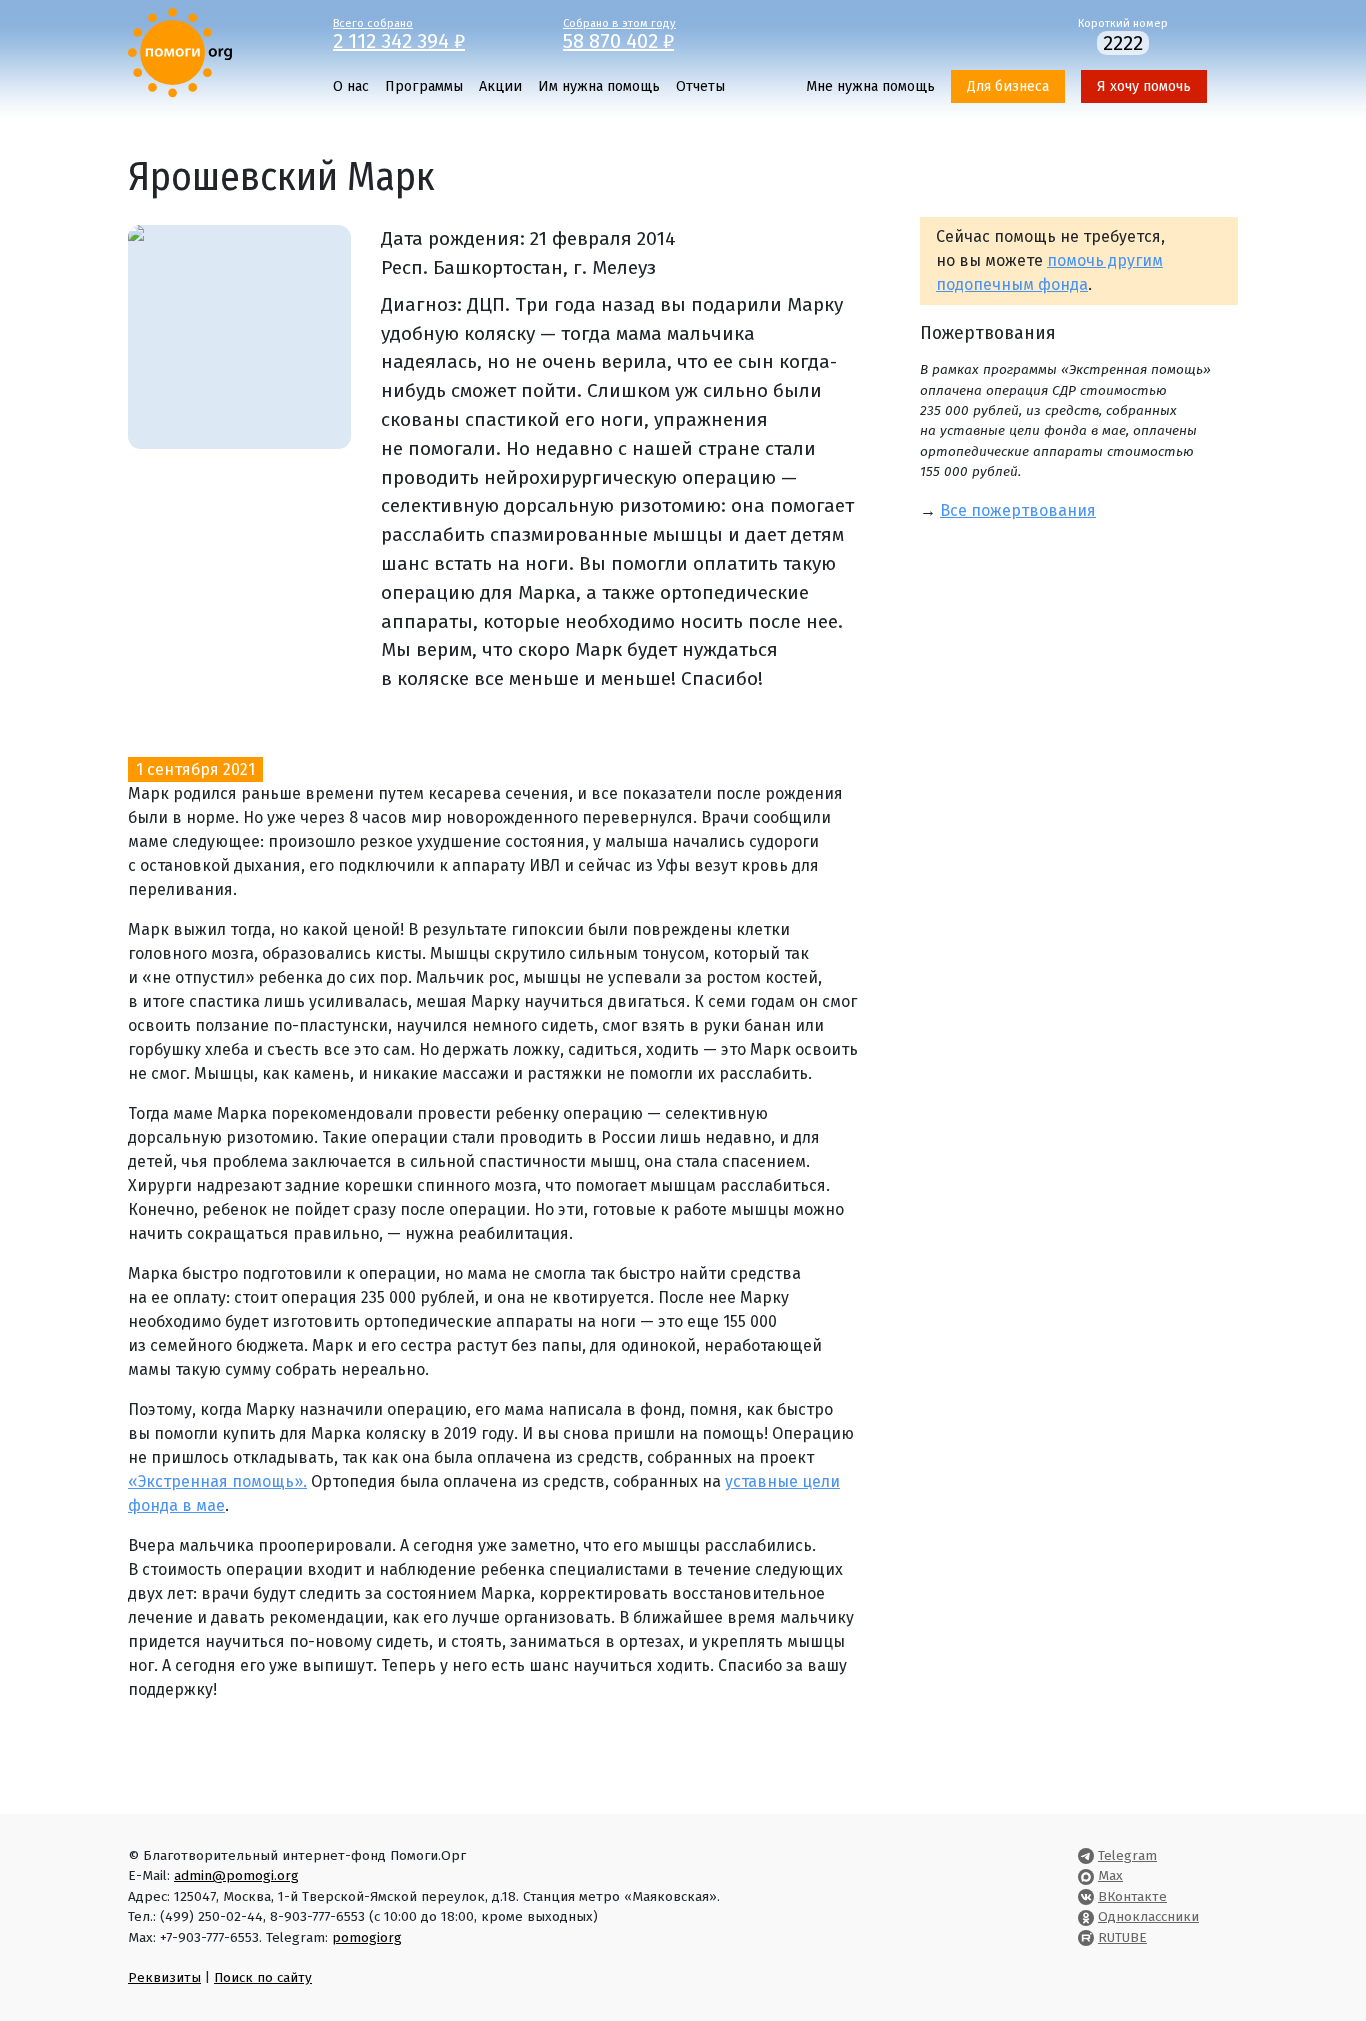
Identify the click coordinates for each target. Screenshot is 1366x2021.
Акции (500, 86)
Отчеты (700, 86)
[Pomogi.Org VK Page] (1086, 1896)
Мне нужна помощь (870, 86)
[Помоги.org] (180, 51)
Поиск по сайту (263, 1977)
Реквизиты (164, 1977)
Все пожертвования (1018, 510)
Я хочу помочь (1144, 86)
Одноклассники (1148, 1916)
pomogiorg (367, 1937)
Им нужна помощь (599, 86)
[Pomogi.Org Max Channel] (1086, 1875)
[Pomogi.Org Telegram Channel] (1086, 1855)
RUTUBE (1122, 1937)
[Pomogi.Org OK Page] (1086, 1916)
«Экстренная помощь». (217, 1481)
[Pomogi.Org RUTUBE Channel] (1086, 1937)
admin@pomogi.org (236, 1875)
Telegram (1127, 1855)
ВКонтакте (1132, 1896)
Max (1110, 1875)
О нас (351, 86)
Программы (424, 86)
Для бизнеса (1008, 86)
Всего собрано (399, 33)
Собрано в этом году (619, 33)
